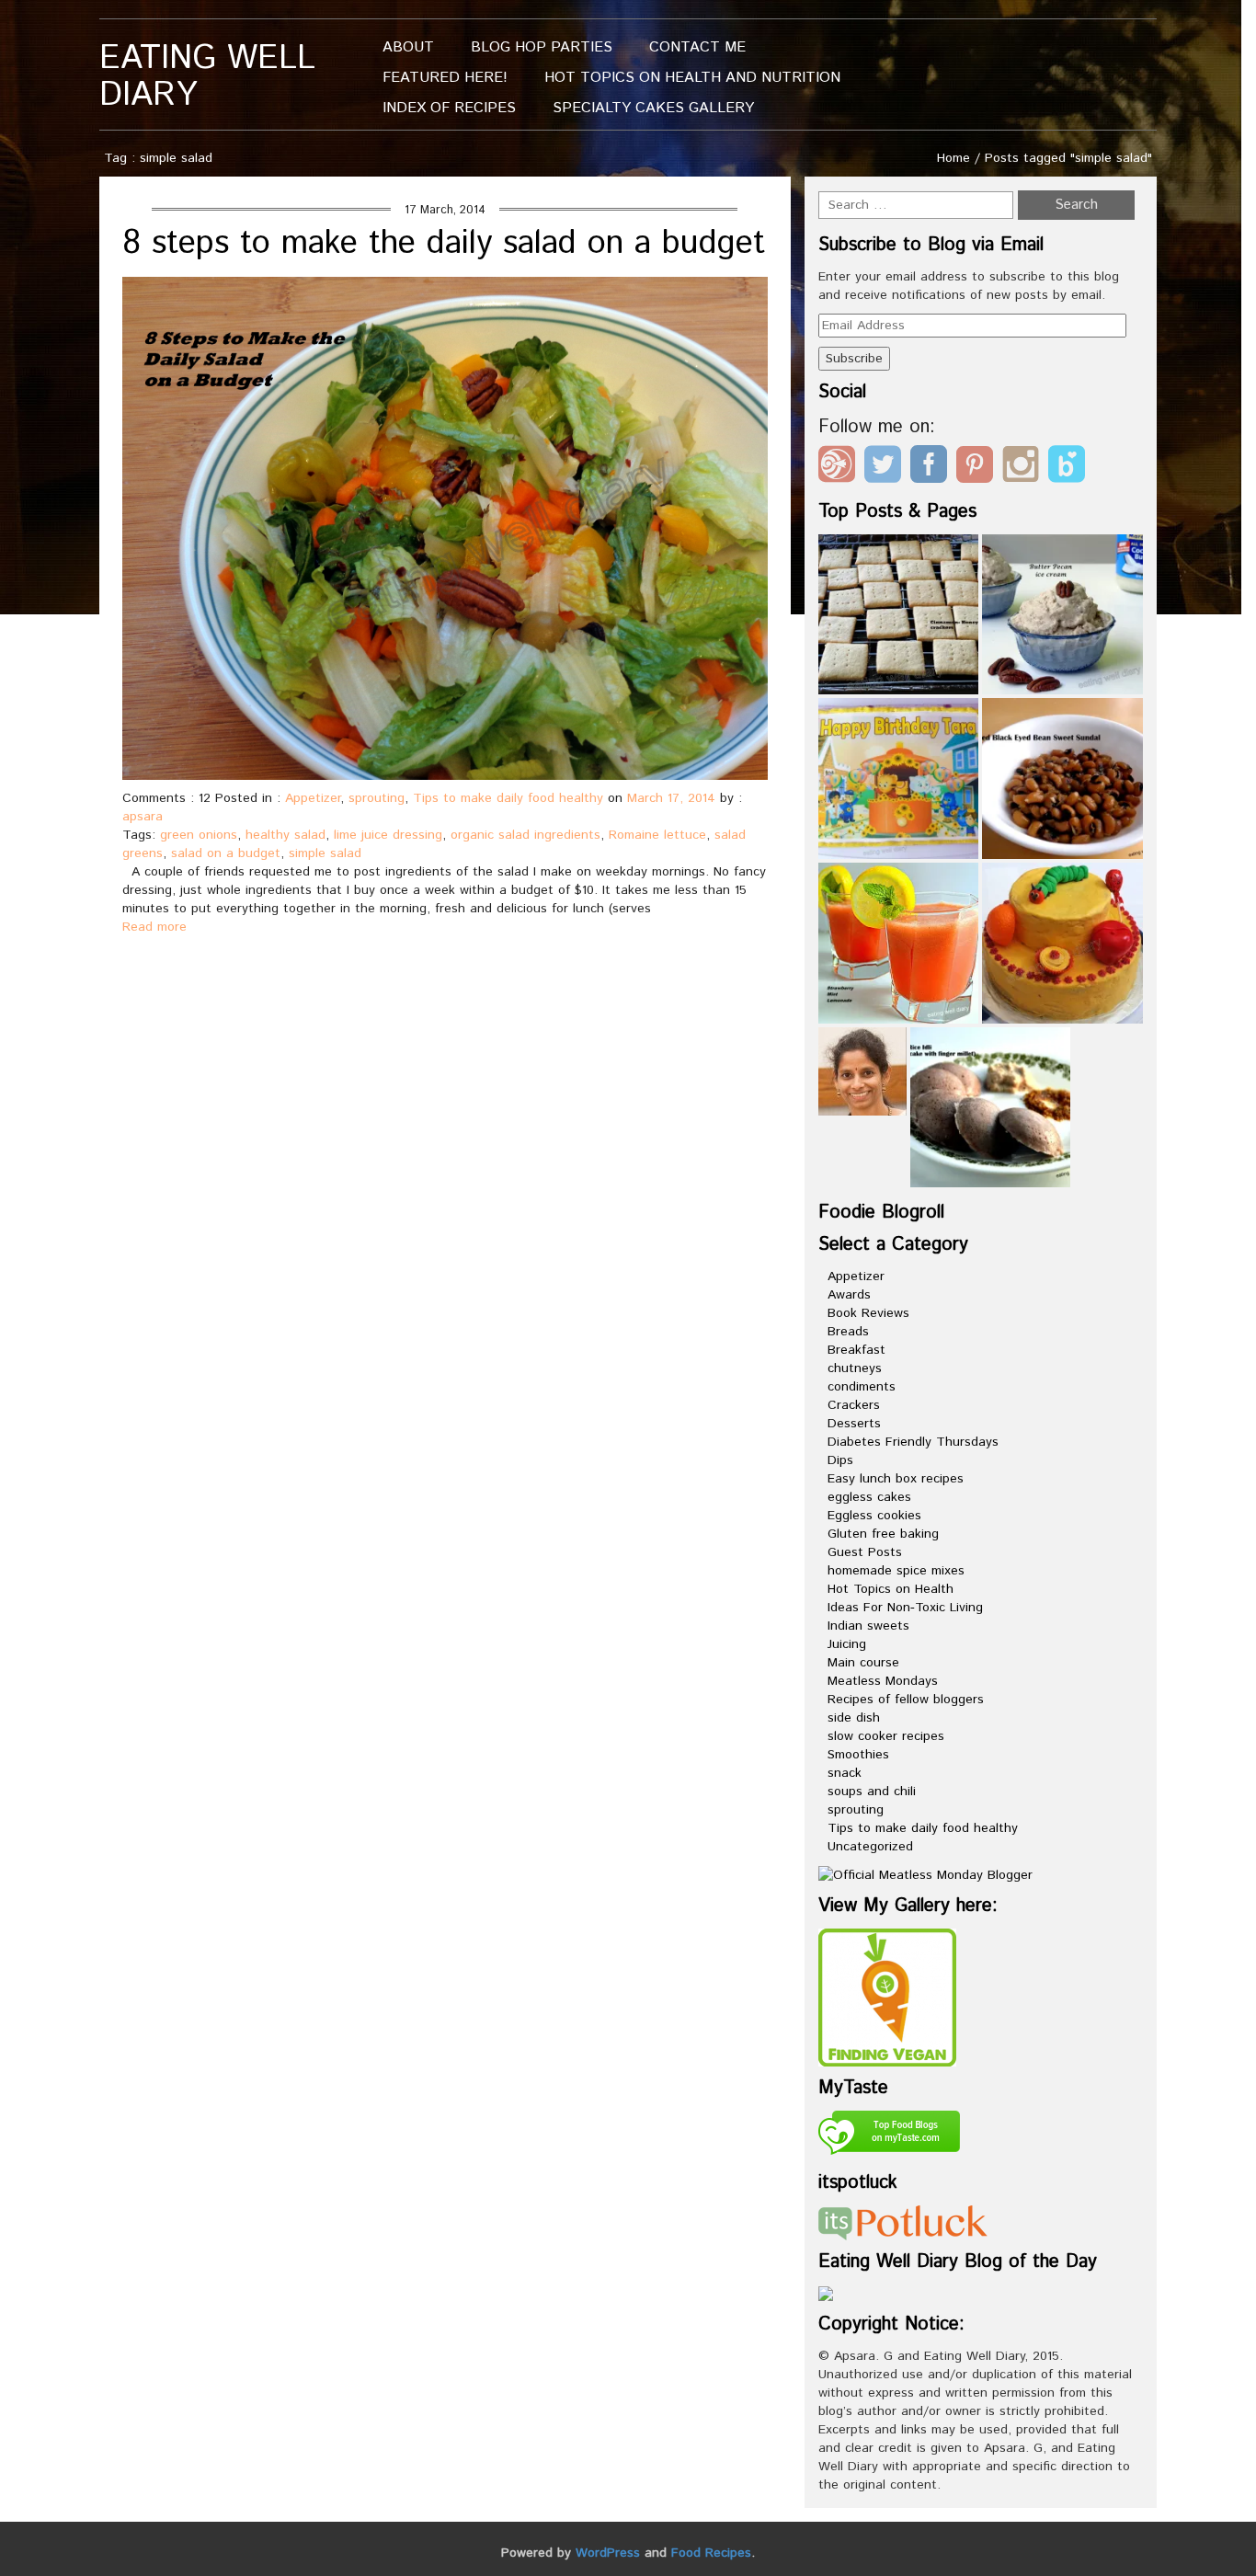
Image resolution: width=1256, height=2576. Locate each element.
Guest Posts (865, 1552)
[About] (862, 1071)
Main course (863, 1663)
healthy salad (285, 835)
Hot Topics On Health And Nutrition (692, 78)
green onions (199, 835)
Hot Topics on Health (891, 1589)
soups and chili (872, 1792)
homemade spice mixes (896, 1571)
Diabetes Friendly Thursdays (913, 1442)
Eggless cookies (874, 1516)
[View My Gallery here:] (887, 1997)
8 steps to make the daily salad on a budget (444, 244)
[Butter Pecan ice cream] (1062, 615)
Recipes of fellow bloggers (906, 1700)
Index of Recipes (449, 108)
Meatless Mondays (883, 1681)
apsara (143, 817)
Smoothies (858, 1755)
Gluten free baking (883, 1534)
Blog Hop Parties (542, 47)
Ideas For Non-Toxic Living (905, 1608)
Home (953, 158)
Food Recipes (711, 2553)
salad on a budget (226, 853)
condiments (862, 1387)
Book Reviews (868, 1313)
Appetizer (313, 798)
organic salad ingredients (525, 835)
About (408, 47)
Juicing (847, 1644)
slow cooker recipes (886, 1736)
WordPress (608, 2553)
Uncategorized (870, 1847)
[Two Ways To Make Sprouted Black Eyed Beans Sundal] (1062, 779)
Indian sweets (868, 1626)
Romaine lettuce (657, 835)
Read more (154, 927)
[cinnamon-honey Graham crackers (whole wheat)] (899, 615)
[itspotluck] (903, 2222)
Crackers (854, 1405)
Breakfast (856, 1350)
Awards (849, 1295)
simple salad (325, 853)
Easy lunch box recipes (896, 1479)
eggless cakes (869, 1497)
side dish (854, 1718)
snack (845, 1773)
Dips (840, 1460)
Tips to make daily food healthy (508, 798)
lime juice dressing (388, 835)
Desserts (854, 1424)
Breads (848, 1332)
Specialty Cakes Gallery (653, 108)
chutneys (855, 1368)
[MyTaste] (889, 2135)
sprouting (377, 798)
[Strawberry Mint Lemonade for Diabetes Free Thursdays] (899, 943)
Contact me (697, 47)
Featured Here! (445, 78)
